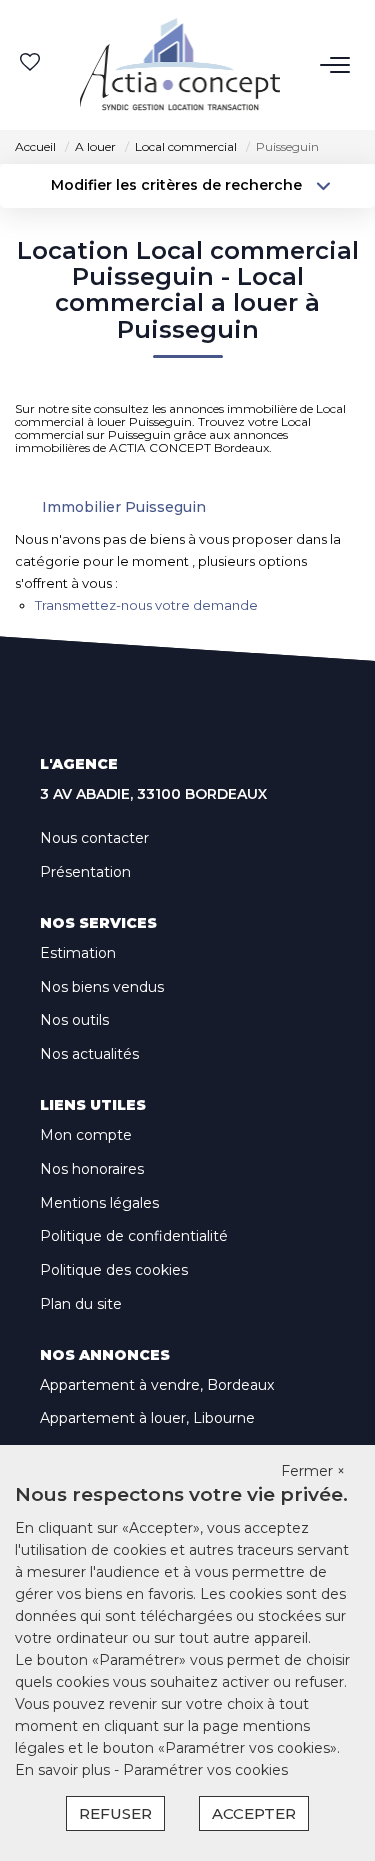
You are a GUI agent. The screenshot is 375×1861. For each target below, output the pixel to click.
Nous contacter (94, 838)
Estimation (78, 953)
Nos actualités (89, 1054)
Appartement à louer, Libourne (147, 1418)
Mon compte (86, 1135)
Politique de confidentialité (134, 1236)
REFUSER (115, 1813)
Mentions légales (99, 1203)
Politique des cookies (114, 1270)
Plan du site (81, 1304)
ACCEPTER (254, 1813)
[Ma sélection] (30, 64)
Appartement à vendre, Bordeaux (157, 1385)
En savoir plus (64, 1770)
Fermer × (313, 1471)
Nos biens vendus (102, 987)
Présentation (85, 872)
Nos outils (74, 1020)
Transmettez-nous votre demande (146, 605)
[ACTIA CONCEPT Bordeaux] (180, 65)
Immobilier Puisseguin (124, 507)
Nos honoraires (92, 1169)
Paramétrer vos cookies (205, 1770)
